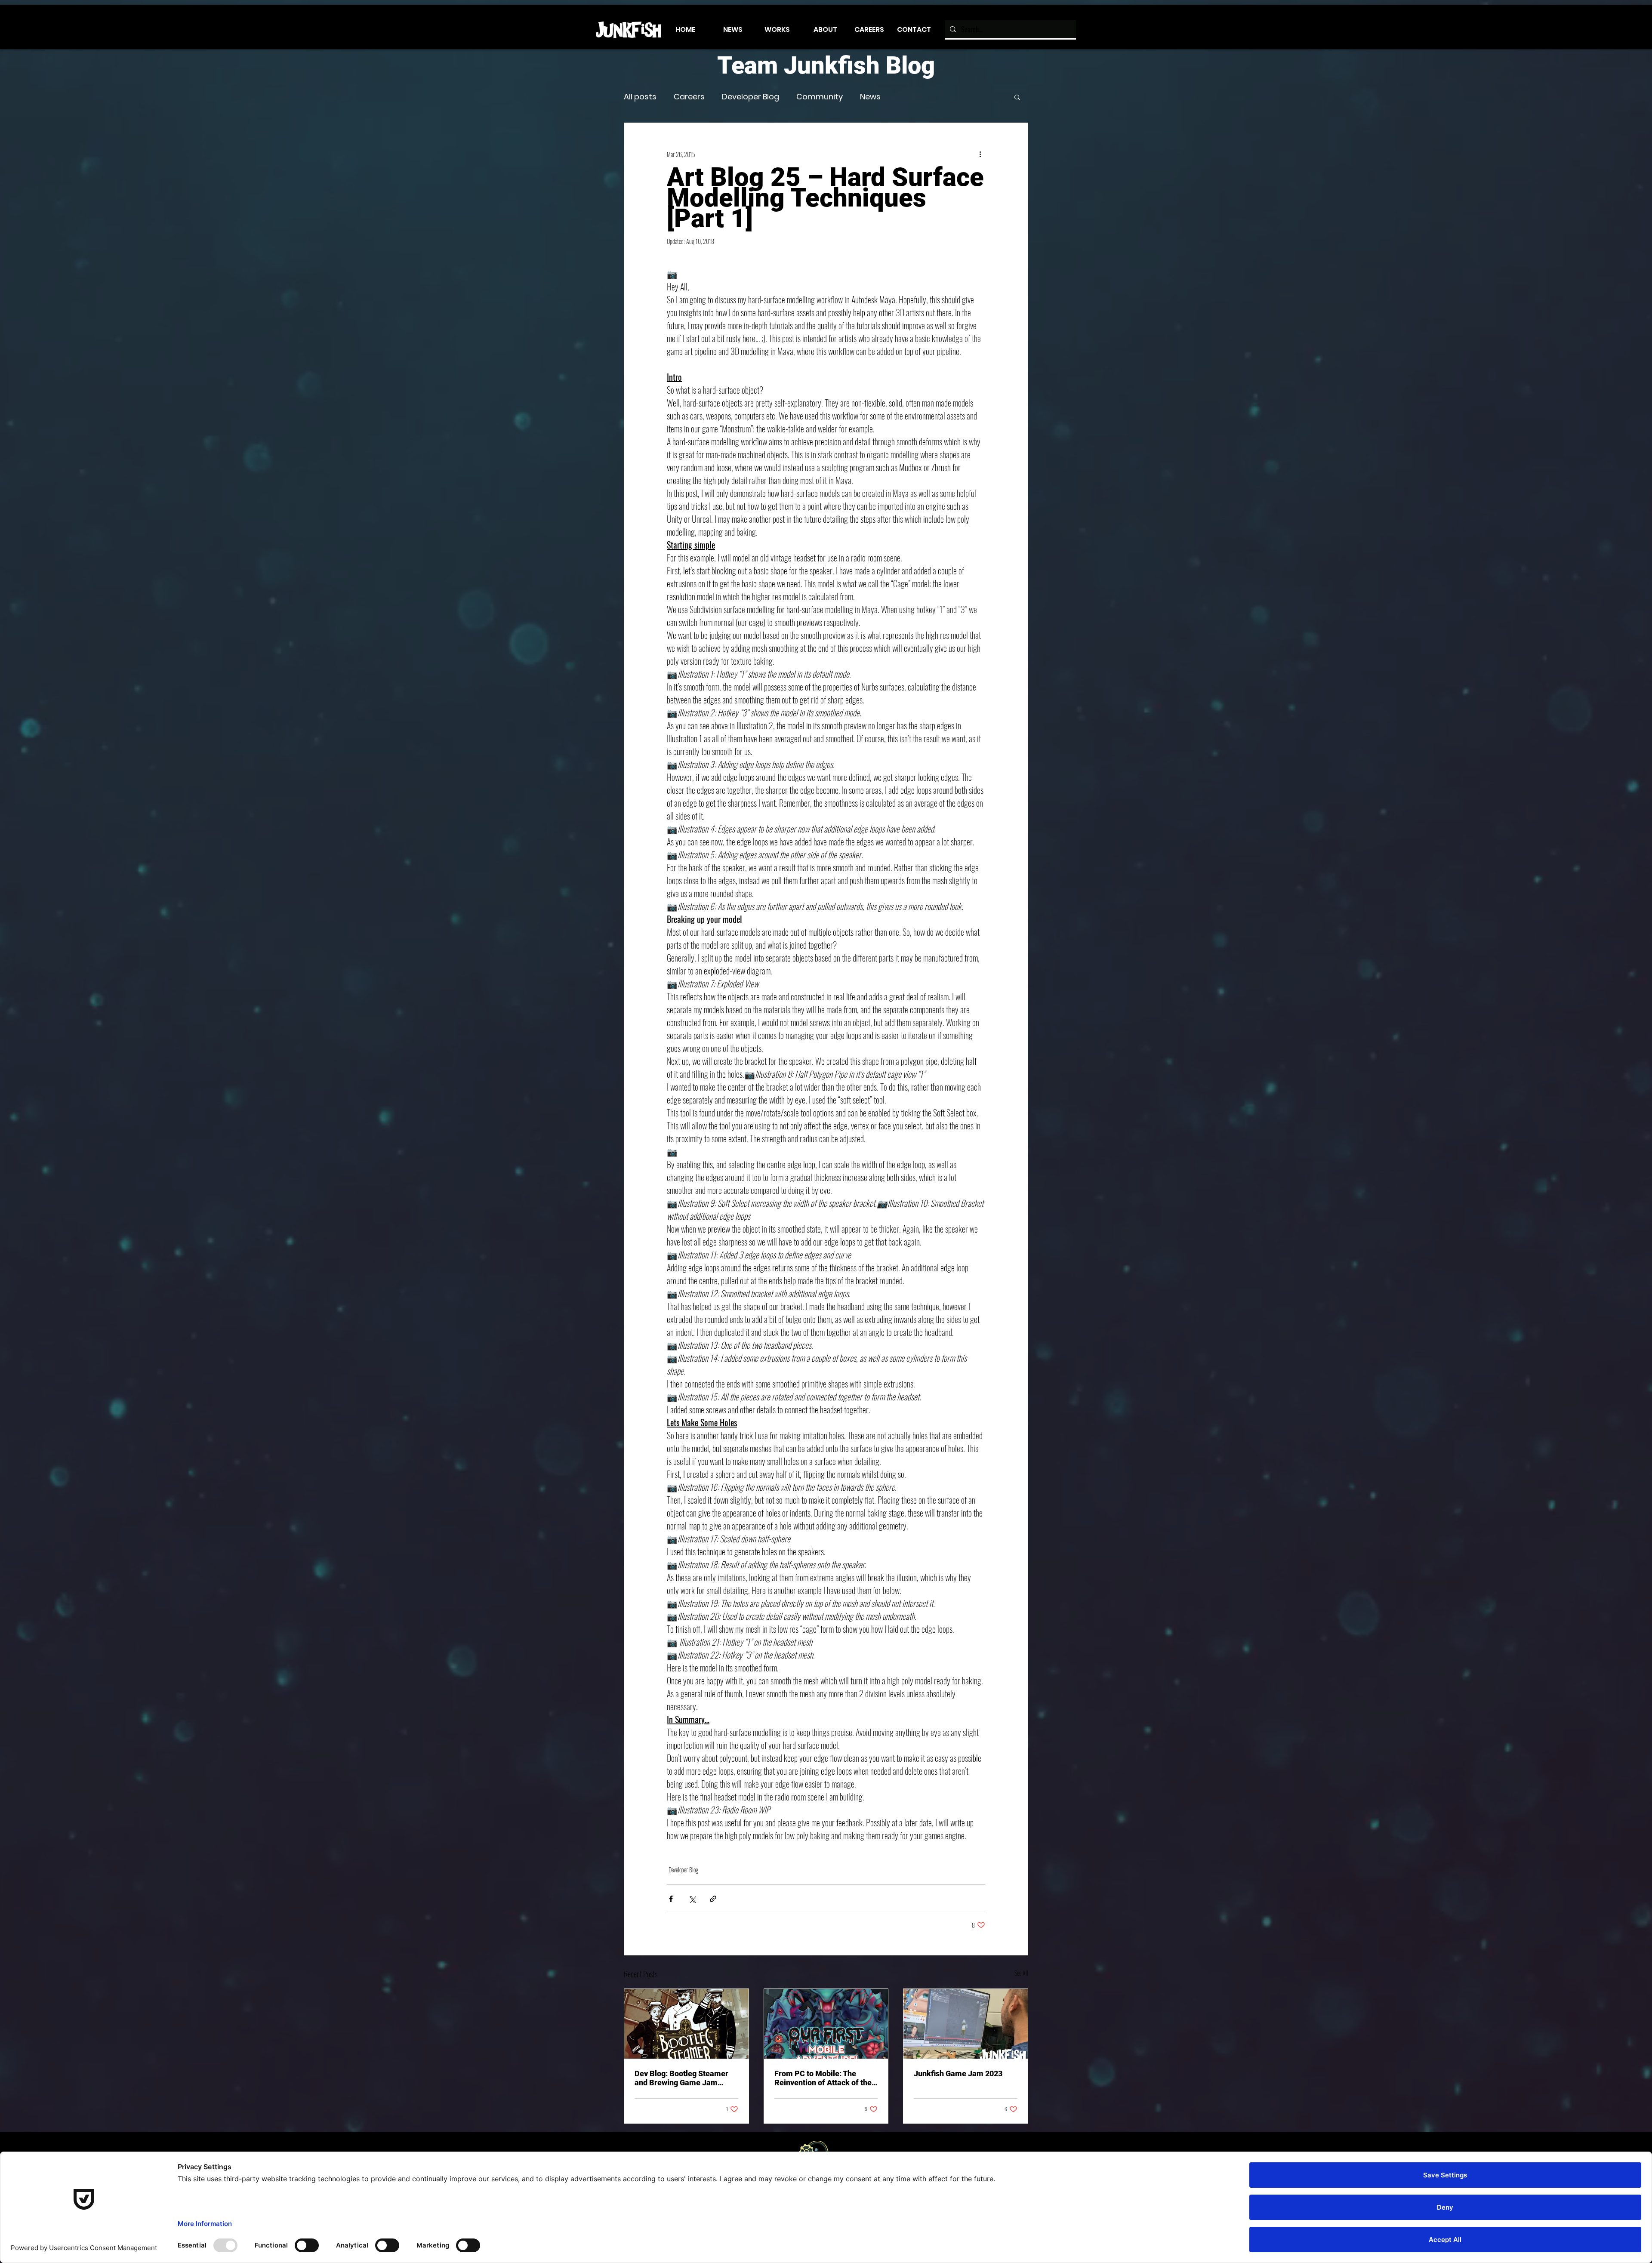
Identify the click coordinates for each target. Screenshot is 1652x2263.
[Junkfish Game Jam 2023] (966, 2024)
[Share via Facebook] (671, 1899)
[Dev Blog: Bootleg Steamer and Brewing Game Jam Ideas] (686, 2024)
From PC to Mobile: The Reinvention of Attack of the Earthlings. (823, 2078)
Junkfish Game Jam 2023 (958, 2073)
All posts (640, 97)
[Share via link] (713, 1899)
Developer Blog (750, 97)
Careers (689, 97)
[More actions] (980, 154)
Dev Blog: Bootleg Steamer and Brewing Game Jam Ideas (681, 2078)
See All (1021, 1973)
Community (820, 97)
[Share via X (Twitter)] (692, 1899)
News (870, 97)
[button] (1017, 97)
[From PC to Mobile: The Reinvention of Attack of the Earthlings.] (826, 2024)
